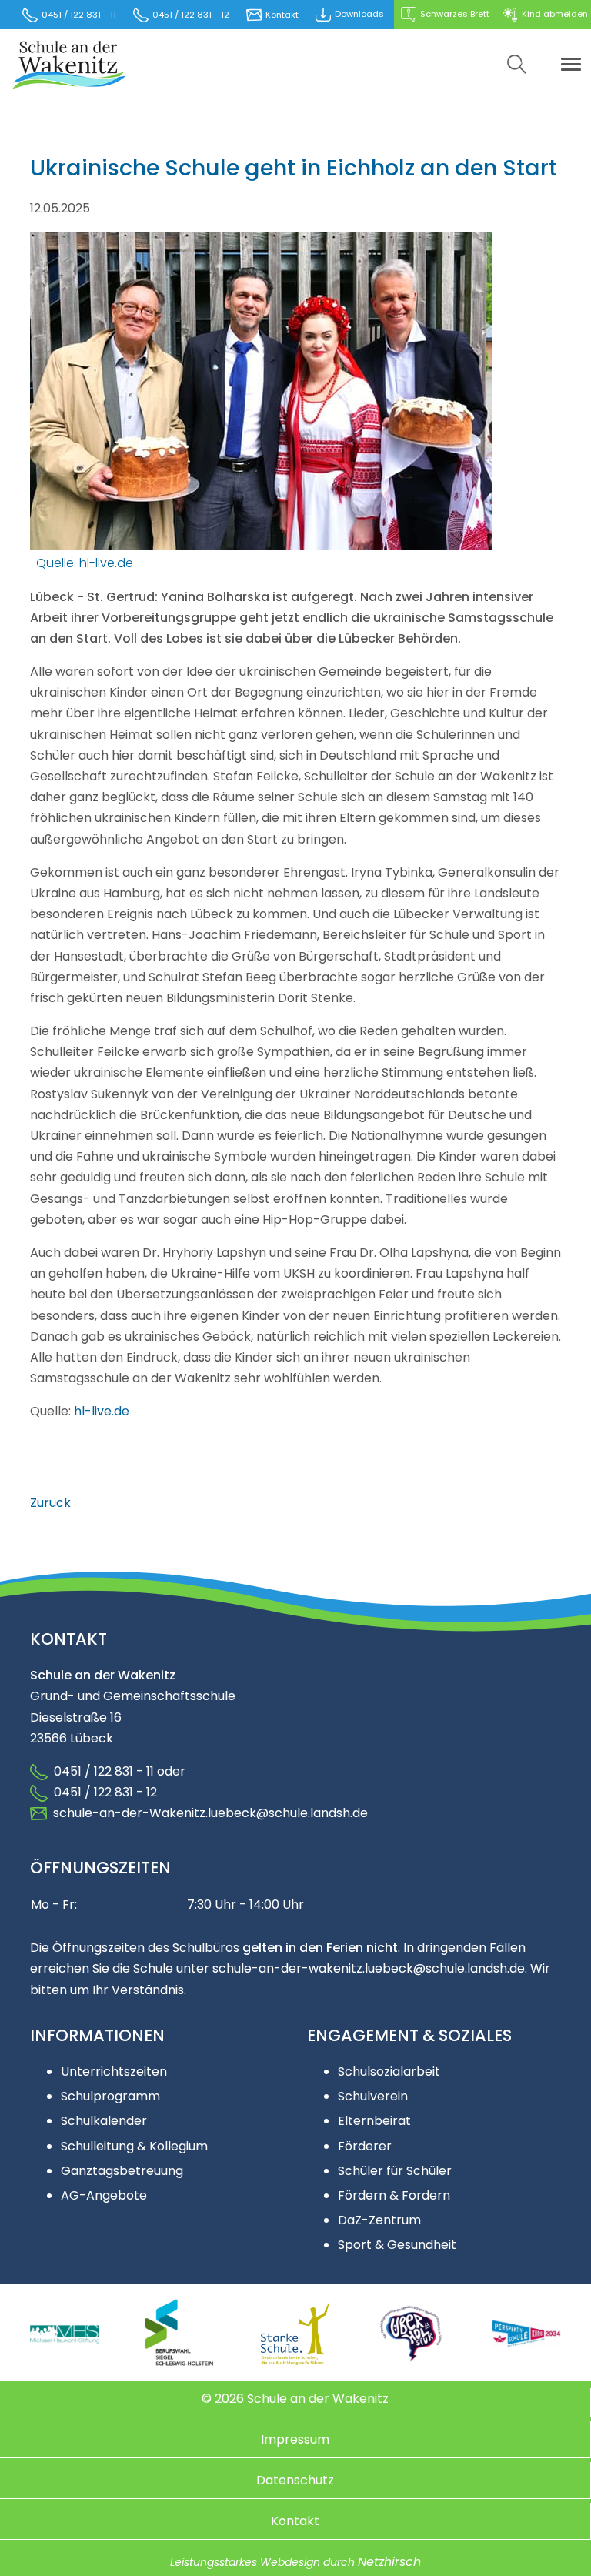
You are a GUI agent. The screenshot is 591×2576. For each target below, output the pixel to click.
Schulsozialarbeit (389, 2071)
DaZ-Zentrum (379, 2220)
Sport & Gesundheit (397, 2245)
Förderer (365, 2146)
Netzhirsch (389, 2562)
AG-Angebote (104, 2195)
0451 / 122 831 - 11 (101, 1771)
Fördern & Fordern (394, 2195)
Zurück (50, 1503)
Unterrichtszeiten (114, 2071)
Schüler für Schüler (395, 2171)
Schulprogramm (110, 2096)
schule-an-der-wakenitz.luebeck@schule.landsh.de (369, 1968)
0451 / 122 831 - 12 (102, 1792)
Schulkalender (104, 2121)
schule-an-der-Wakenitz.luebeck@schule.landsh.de (207, 1813)
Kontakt (295, 2521)
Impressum (295, 2439)
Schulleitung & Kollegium (134, 2146)
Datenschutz (295, 2480)
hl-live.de (102, 1411)
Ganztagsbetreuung (122, 2171)
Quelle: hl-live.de (85, 563)
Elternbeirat (374, 2121)
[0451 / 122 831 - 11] (39, 1792)
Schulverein (373, 2096)
